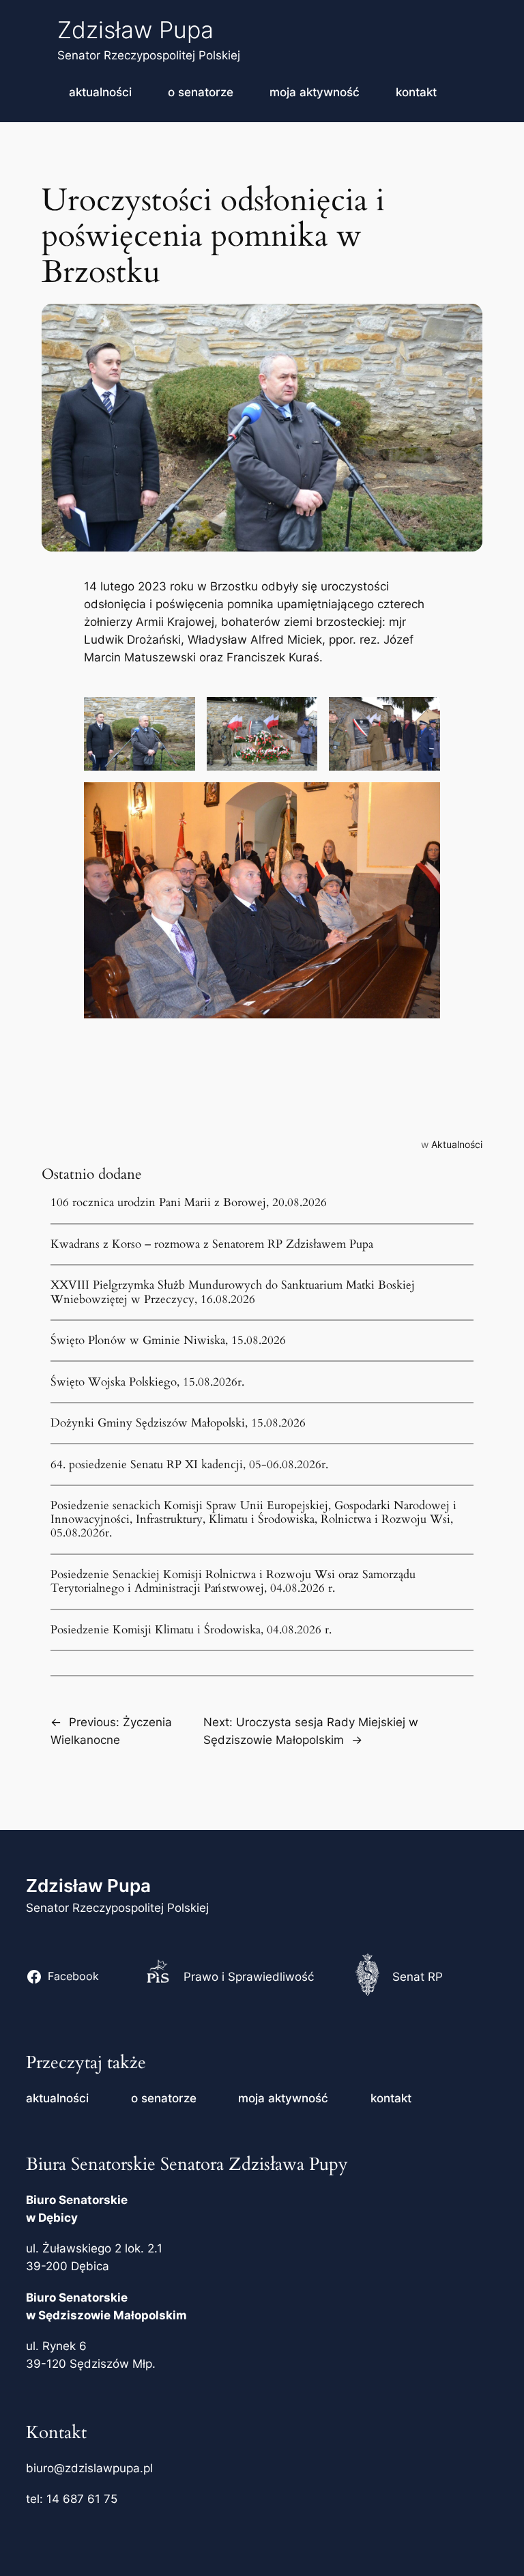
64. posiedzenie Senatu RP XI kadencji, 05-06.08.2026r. (189, 1465)
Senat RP (418, 1977)
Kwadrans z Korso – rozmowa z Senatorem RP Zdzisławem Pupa (212, 1244)
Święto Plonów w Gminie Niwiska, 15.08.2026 (168, 1341)
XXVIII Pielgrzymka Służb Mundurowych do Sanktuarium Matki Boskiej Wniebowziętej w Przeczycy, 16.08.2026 (233, 1292)
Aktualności (457, 1144)
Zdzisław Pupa (135, 30)
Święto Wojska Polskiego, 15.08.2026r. (147, 1382)
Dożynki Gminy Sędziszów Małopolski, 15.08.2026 (178, 1423)
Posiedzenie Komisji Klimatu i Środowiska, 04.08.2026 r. (191, 1630)
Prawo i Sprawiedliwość (249, 1977)
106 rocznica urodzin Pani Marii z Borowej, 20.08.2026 (189, 1203)
